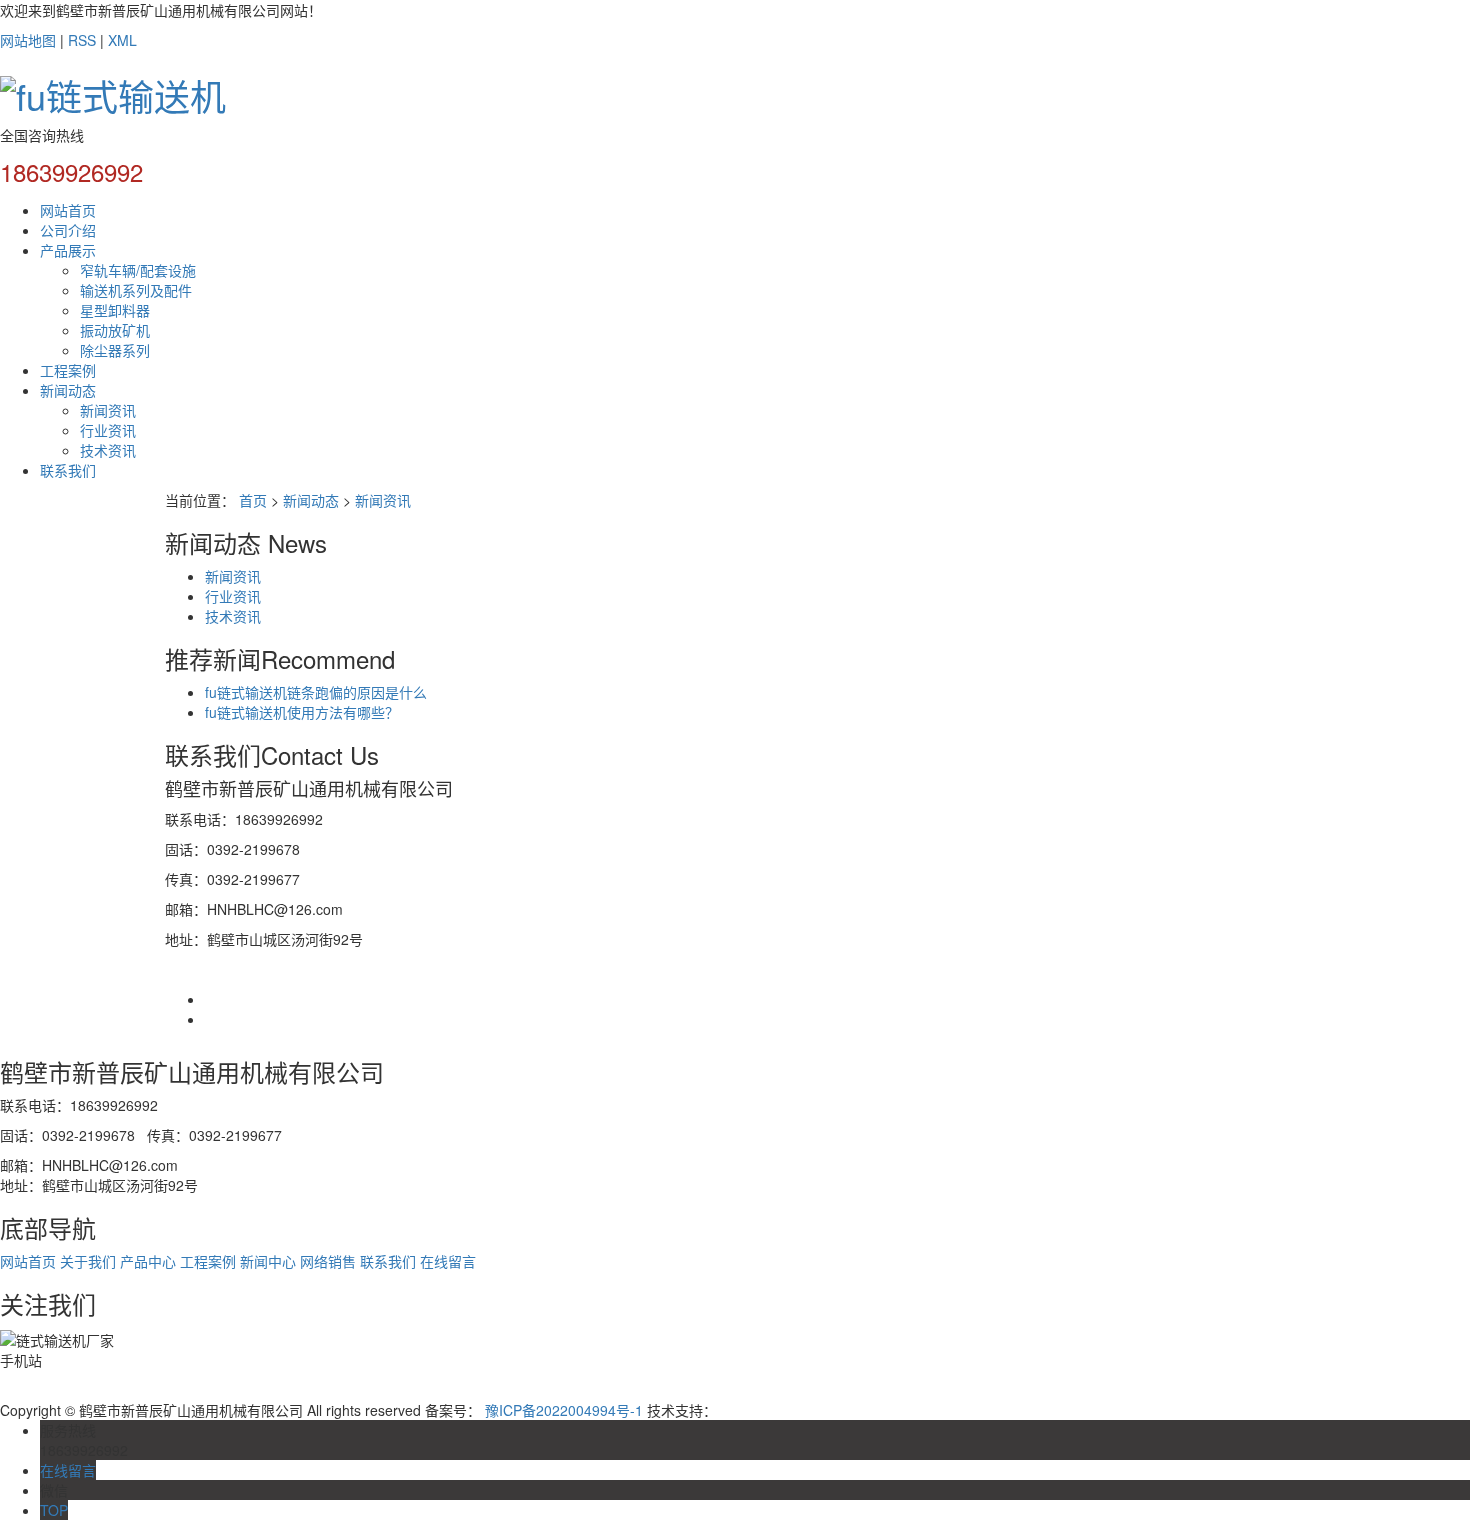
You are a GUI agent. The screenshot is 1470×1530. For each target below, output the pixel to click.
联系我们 (68, 470)
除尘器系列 (115, 350)
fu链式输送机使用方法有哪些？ (302, 712)
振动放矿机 (115, 330)
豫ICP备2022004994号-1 (564, 1410)
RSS (82, 40)
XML (122, 40)
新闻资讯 (108, 410)
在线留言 (448, 1261)
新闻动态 (68, 390)
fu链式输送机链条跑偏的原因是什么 (316, 692)
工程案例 (68, 370)
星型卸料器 (115, 310)
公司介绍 (68, 230)
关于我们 (88, 1261)
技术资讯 (108, 450)
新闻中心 (268, 1261)
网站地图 (28, 40)
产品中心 (148, 1261)
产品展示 (68, 250)
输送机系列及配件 (136, 290)
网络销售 (328, 1261)
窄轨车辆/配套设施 (138, 270)
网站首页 (68, 210)
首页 (253, 500)
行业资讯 (108, 430)
